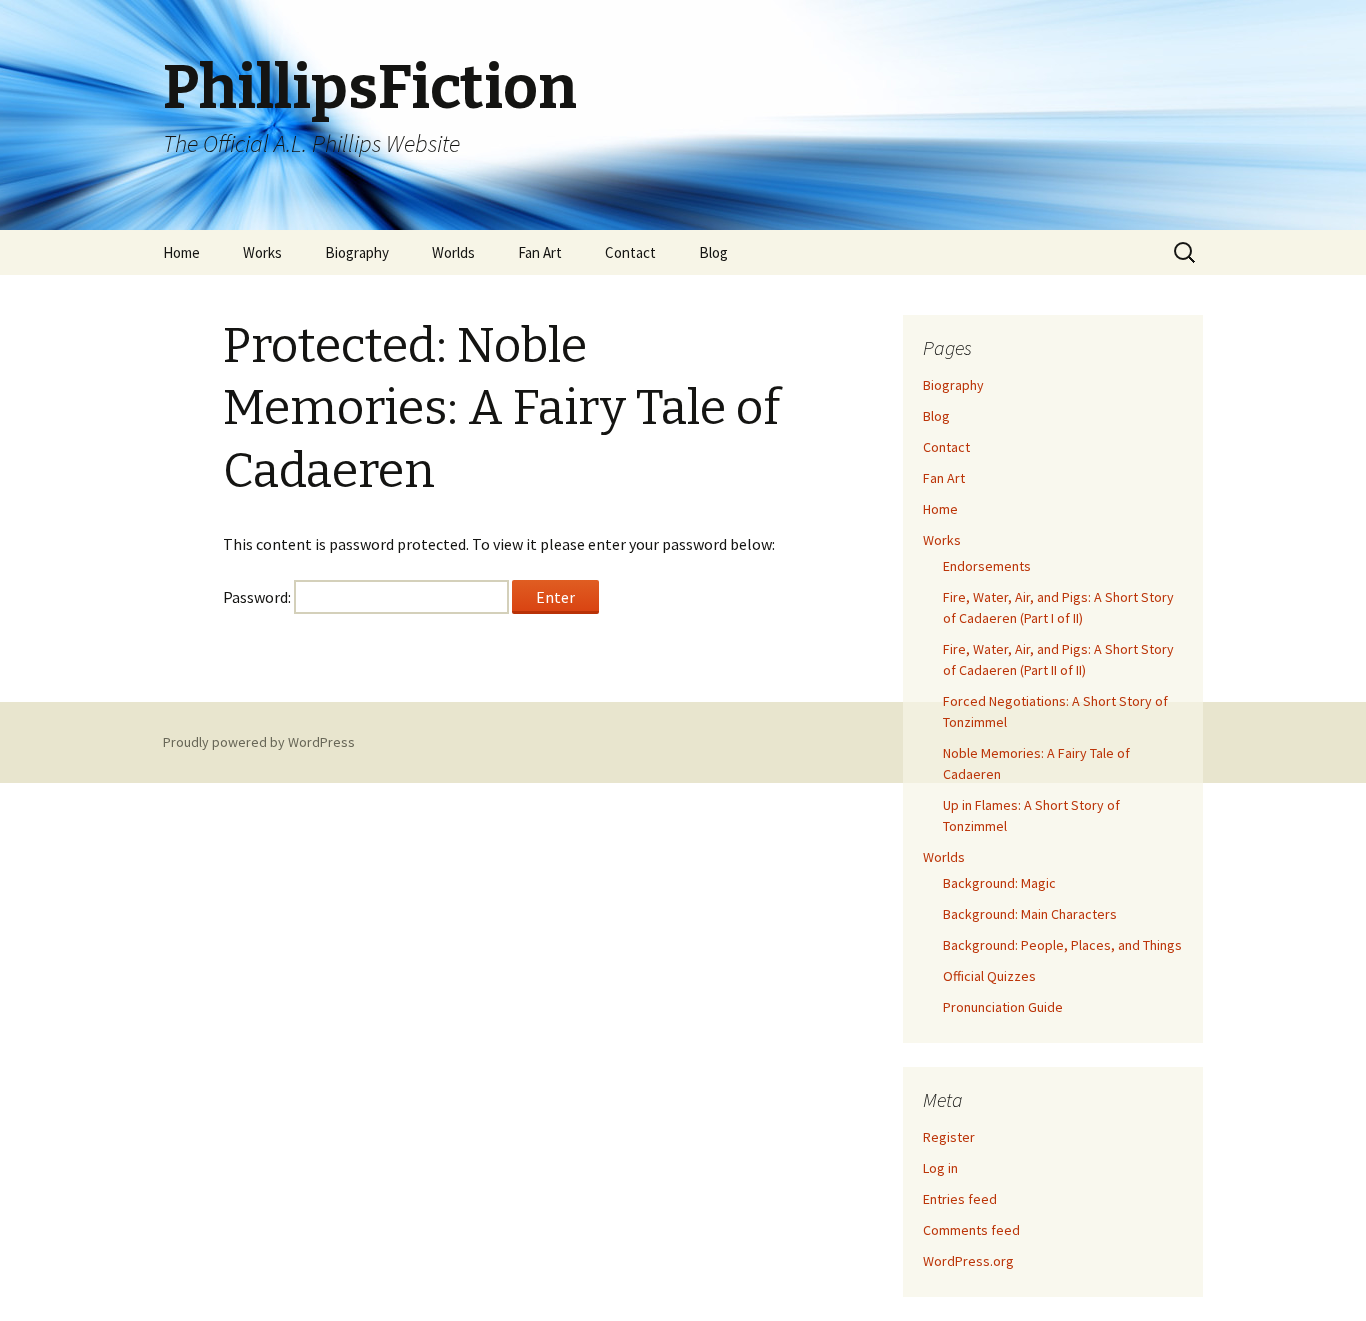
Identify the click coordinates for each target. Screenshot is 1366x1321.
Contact (630, 252)
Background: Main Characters (1030, 914)
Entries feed (960, 1199)
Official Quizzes (989, 976)
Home (181, 252)
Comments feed (971, 1230)
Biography (357, 252)
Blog (713, 252)
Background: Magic (999, 883)
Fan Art (540, 252)
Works (262, 252)
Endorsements (987, 566)
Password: (258, 597)
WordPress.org (968, 1261)
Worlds (453, 252)
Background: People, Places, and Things (1062, 945)
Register (949, 1137)
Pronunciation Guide (1003, 1007)
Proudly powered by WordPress (259, 742)
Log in (940, 1168)
